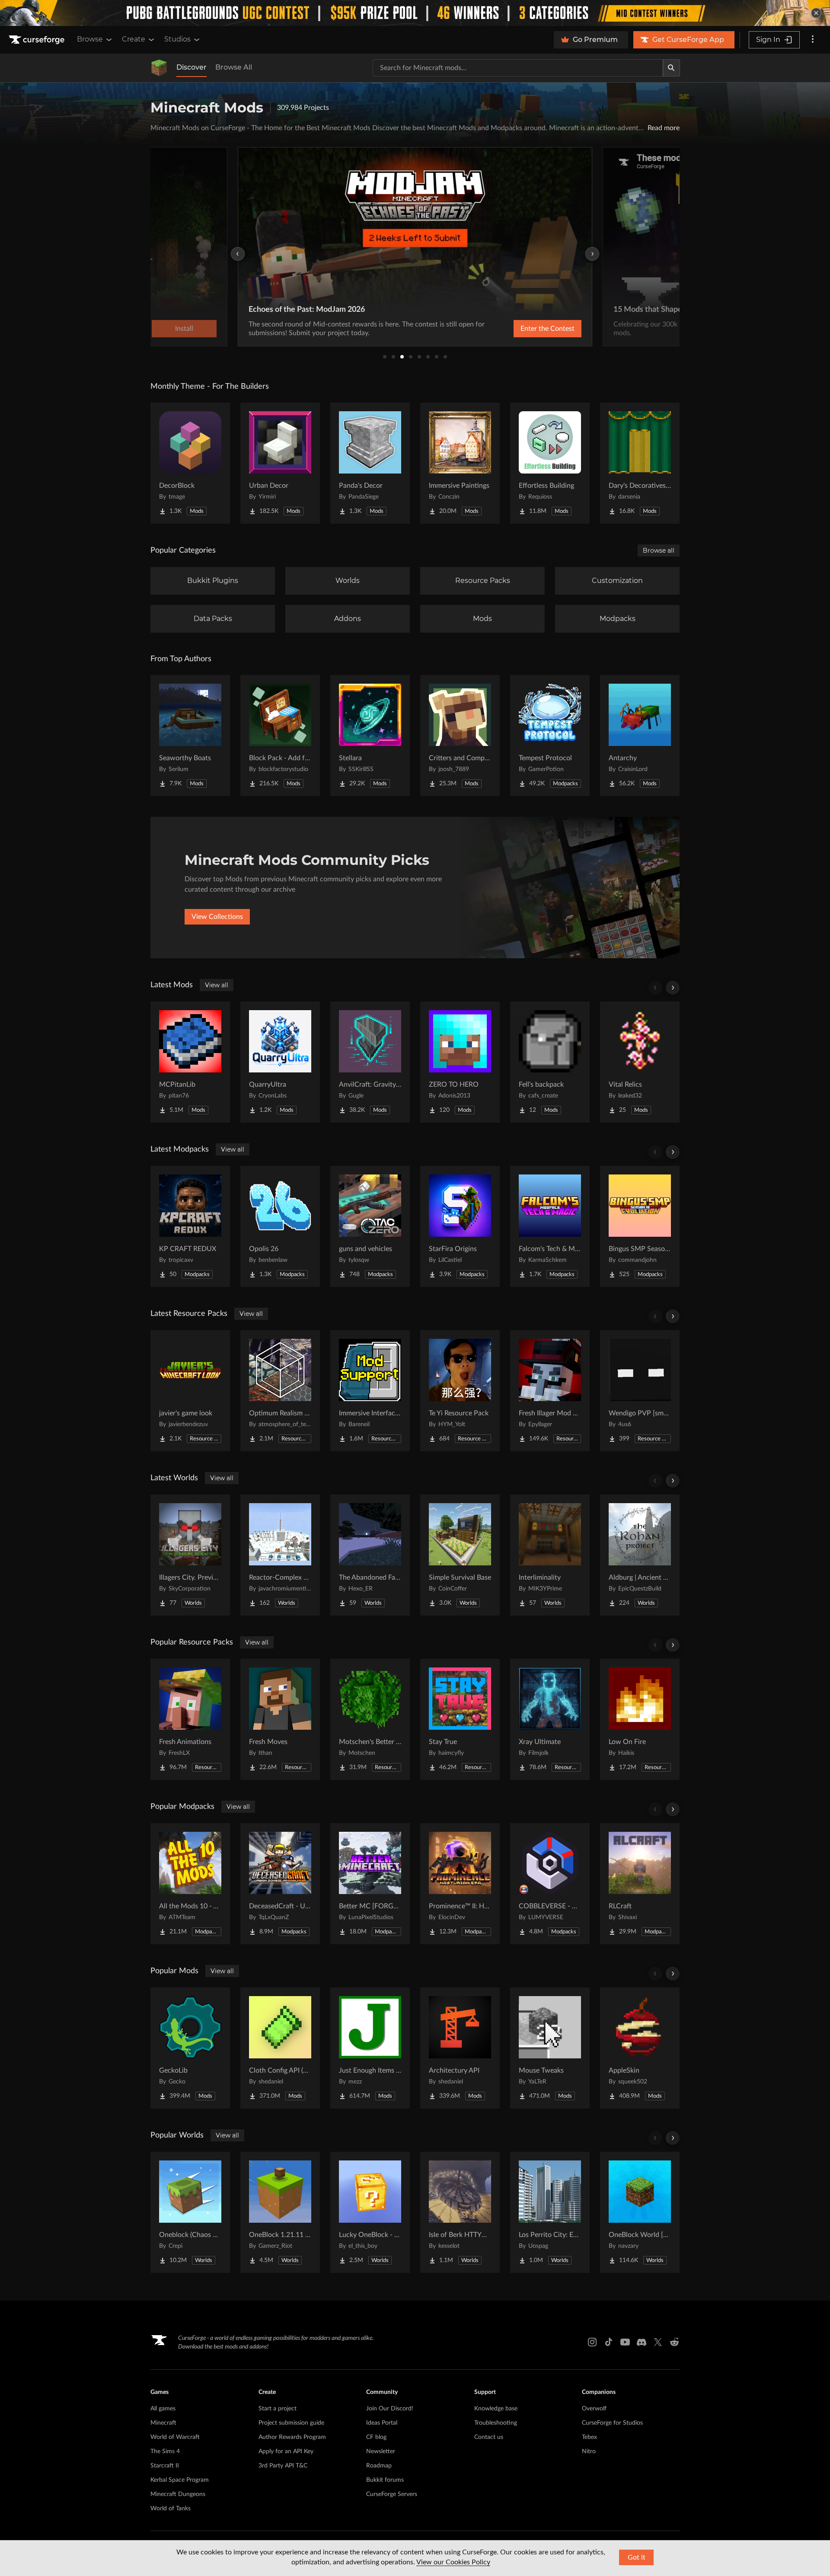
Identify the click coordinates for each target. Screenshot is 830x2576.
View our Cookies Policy (453, 2562)
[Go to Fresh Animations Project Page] (190, 1719)
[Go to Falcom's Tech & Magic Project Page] (550, 1226)
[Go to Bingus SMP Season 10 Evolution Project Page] (640, 1226)
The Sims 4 (165, 2451)
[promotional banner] (415, 13)
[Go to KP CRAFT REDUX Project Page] (190, 1226)
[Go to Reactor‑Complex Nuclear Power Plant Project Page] (280, 1555)
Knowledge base (496, 2409)
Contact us (489, 2437)
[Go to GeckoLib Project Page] (190, 2048)
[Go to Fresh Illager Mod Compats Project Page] (550, 1391)
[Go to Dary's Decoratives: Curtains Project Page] (640, 463)
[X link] (658, 2342)
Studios (177, 39)
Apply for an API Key (286, 2451)
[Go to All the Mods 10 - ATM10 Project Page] (190, 1884)
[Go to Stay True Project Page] (460, 1719)
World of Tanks (171, 2509)
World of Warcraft (175, 2437)
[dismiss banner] (816, 13)
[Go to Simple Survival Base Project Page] (460, 1555)
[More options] (813, 40)
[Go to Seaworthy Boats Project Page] (190, 736)
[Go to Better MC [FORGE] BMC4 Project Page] (370, 1884)
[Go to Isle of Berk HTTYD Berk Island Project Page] (460, 2212)
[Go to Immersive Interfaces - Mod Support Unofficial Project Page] (370, 1391)
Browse (90, 39)
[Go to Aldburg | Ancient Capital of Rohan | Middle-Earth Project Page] (640, 1555)
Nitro (589, 2451)
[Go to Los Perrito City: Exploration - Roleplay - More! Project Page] (550, 2212)
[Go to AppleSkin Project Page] (640, 2048)
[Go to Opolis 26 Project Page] (280, 1226)
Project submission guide (291, 2423)
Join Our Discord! (390, 2409)
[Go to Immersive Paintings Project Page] (460, 463)
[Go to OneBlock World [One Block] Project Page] (640, 2212)
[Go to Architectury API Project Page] (460, 2048)
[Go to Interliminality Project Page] (550, 1555)
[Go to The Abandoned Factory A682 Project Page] (370, 1555)
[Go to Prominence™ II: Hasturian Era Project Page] (460, 1884)
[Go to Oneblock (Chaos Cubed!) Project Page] (190, 2212)
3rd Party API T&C (283, 2466)
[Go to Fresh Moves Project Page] (280, 1719)
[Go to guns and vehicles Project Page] (370, 1226)
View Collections (217, 917)
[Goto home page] (38, 40)
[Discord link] (642, 2342)
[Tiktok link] (609, 2342)
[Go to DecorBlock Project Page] (190, 463)
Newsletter (381, 2451)
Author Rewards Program (292, 2437)
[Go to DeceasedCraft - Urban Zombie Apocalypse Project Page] (280, 1884)
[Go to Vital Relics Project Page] (640, 1062)
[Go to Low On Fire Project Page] (640, 1719)
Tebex (589, 2437)
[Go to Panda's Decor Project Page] (370, 463)
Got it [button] (637, 2557)
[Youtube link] (625, 2342)
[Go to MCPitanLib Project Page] (190, 1062)
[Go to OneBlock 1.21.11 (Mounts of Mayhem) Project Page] (280, 2212)
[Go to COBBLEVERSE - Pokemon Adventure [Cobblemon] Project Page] (550, 1884)
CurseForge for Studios (612, 2423)
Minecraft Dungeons (178, 2494)
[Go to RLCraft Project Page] (640, 1884)
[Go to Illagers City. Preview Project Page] (190, 1555)
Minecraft (163, 2423)
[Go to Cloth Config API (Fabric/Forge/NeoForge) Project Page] (280, 2048)
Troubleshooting (496, 2423)
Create (134, 39)
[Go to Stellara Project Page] (370, 736)
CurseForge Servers (392, 2494)
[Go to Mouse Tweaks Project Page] (550, 2048)
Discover (192, 67)
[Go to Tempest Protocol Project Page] (550, 736)
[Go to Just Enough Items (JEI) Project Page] (370, 2048)
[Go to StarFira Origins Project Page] (460, 1226)
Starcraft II (165, 2466)
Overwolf (594, 2409)
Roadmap (379, 2466)
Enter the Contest (547, 329)
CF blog (376, 2437)
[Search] (671, 68)
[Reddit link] (674, 2342)
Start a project (278, 2409)
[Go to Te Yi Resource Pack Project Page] (460, 1391)
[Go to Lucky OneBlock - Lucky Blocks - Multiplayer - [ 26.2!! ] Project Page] (370, 2212)
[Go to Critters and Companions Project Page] (460, 736)
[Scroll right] (673, 988)
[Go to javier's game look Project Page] (190, 1391)
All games (163, 2409)
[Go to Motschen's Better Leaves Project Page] (370, 1719)
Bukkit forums (385, 2480)
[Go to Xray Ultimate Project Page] (550, 1719)
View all (217, 985)
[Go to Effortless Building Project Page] (550, 463)
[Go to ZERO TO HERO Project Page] (460, 1062)
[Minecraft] (159, 68)
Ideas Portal (382, 2423)
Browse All (234, 67)
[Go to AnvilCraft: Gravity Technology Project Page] (370, 1062)
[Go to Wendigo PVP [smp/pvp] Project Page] (640, 1391)
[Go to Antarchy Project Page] (640, 736)
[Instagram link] (592, 2342)
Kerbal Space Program (180, 2480)
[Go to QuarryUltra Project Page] (280, 1062)
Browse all (659, 550)
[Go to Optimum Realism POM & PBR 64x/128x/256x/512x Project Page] (280, 1391)
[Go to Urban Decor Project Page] (280, 463)
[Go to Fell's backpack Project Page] (550, 1062)
